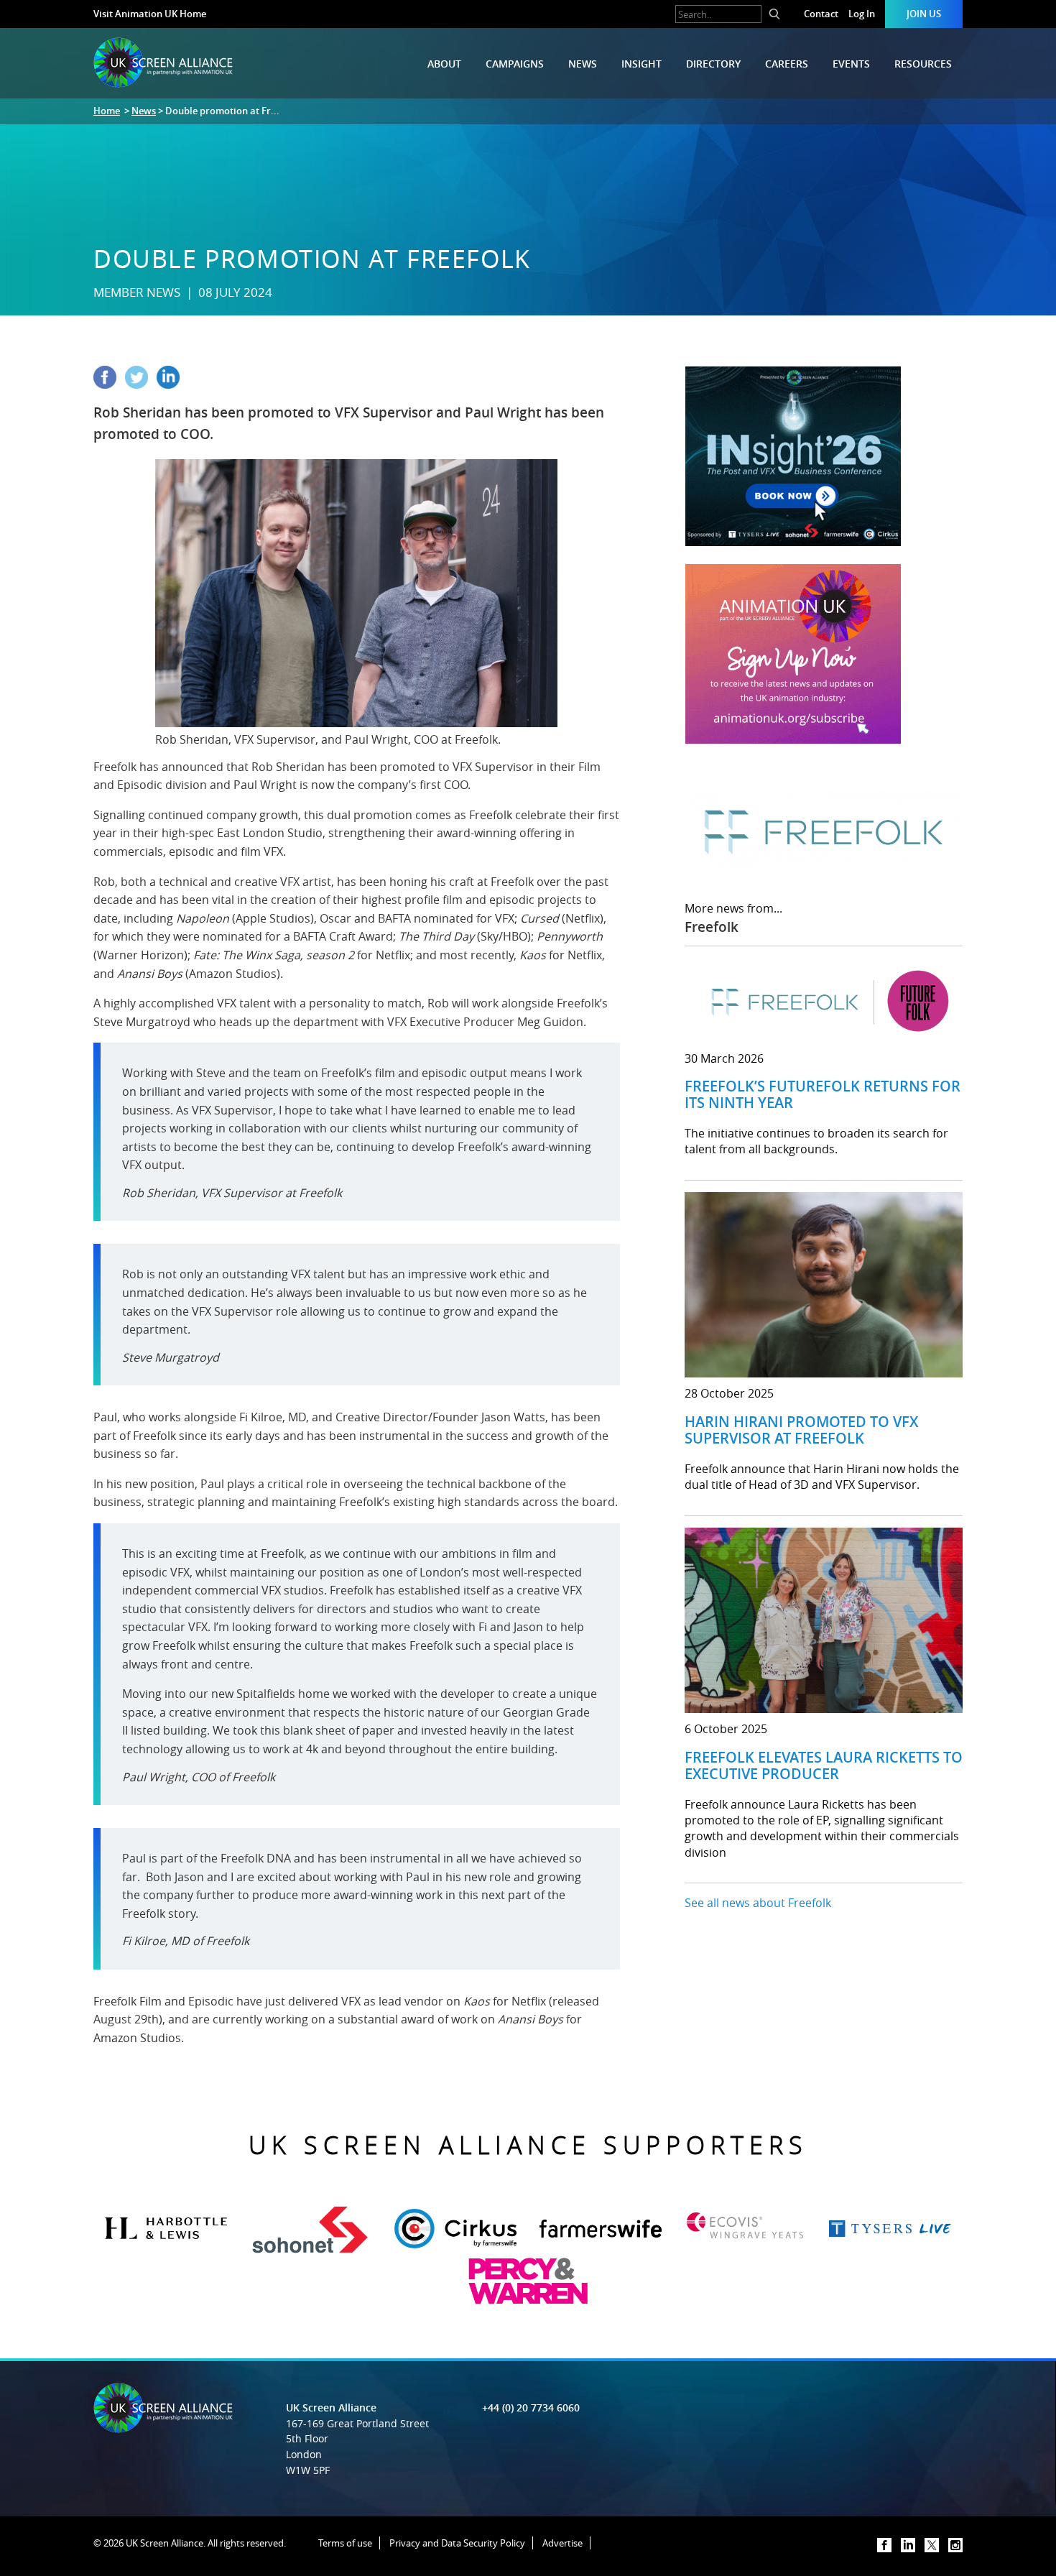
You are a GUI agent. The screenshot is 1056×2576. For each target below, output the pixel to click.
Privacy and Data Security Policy (457, 2543)
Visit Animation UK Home (150, 14)
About (444, 64)
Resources (923, 64)
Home (107, 111)
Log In (862, 14)
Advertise (562, 2543)
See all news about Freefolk (758, 1903)
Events (851, 64)
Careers (787, 64)
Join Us (924, 14)
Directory (713, 64)
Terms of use (345, 2543)
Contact (821, 14)
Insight (642, 64)
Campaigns (515, 64)
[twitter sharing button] (141, 384)
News (583, 64)
